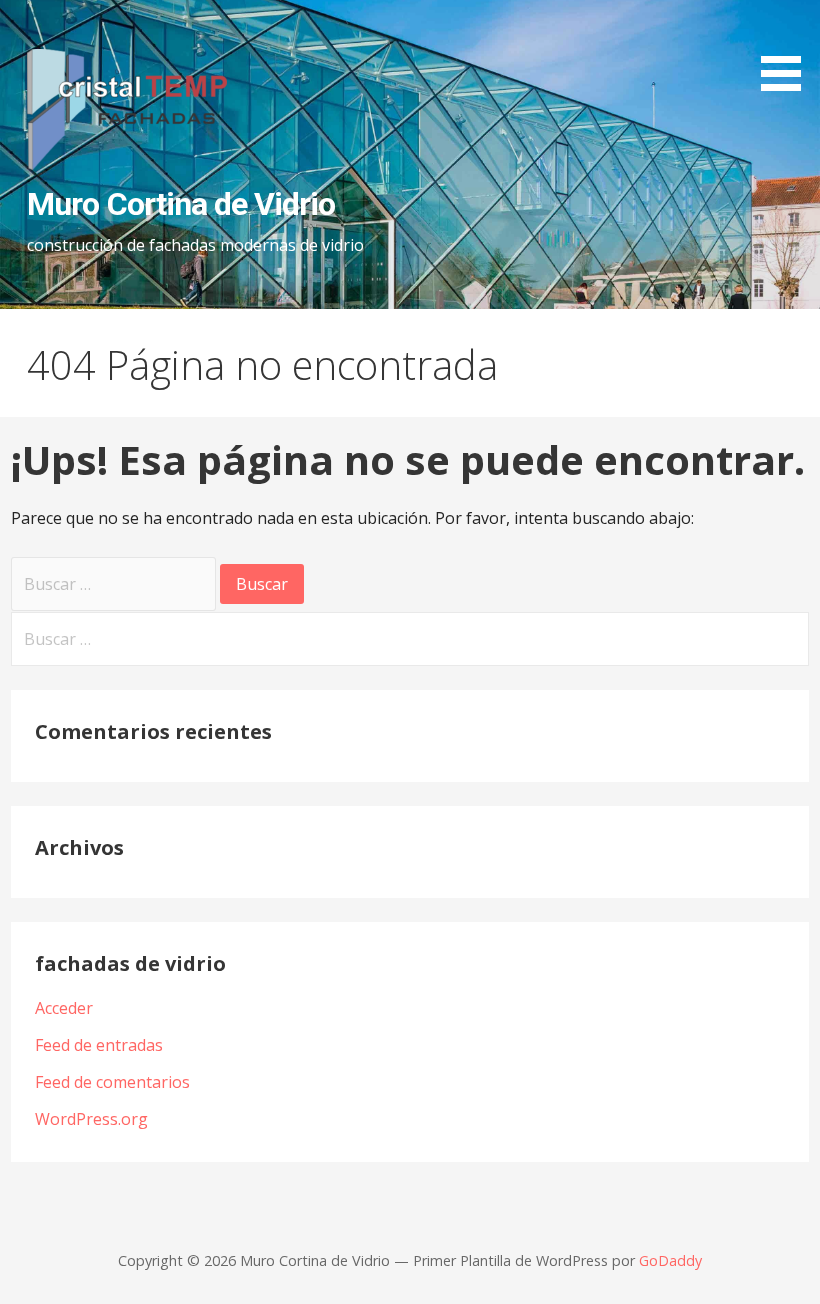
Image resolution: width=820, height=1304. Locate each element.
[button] (788, 49)
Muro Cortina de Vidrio (181, 204)
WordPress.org (91, 1119)
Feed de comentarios (112, 1082)
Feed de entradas (99, 1045)
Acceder (64, 1008)
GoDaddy (670, 1260)
